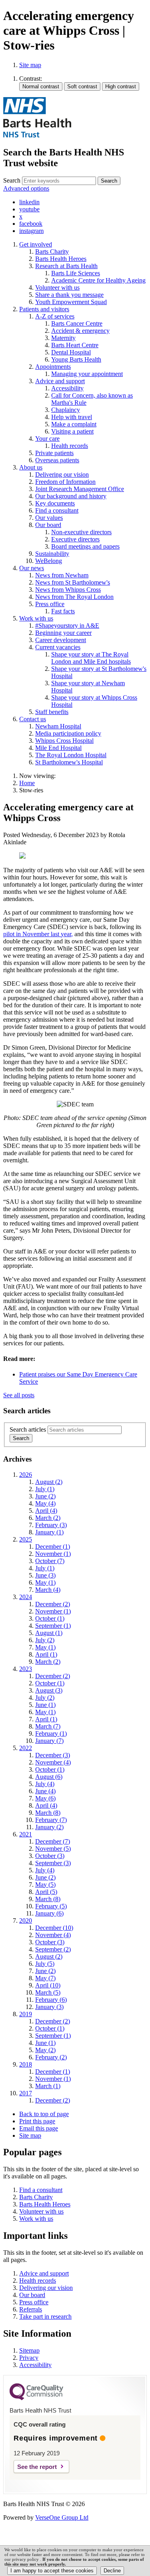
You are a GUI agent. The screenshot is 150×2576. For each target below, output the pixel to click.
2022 (26, 1748)
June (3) (45, 1575)
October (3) (50, 1856)
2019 (26, 2014)
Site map (30, 65)
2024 (26, 1597)
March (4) (48, 1590)
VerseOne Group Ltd (62, 2517)
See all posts (19, 1395)
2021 (26, 1834)
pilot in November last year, (38, 934)
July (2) (45, 1640)
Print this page (37, 2121)
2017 (26, 2093)
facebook (31, 224)
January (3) (49, 2007)
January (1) (49, 1532)
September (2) (53, 1949)
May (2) (45, 2050)
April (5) (46, 1892)
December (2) (53, 1604)
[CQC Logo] (36, 2398)
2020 (26, 1921)
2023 (26, 1669)
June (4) (45, 1791)
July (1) (45, 1489)
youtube (29, 209)
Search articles (28, 1429)
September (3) (53, 1863)
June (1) (45, 1705)
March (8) (48, 1813)
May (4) (45, 1503)
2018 (26, 2064)
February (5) (51, 1906)
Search (12, 180)
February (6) (51, 2000)
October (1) (50, 1618)
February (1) (51, 1734)
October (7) (50, 1561)
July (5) (45, 1964)
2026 (26, 1475)
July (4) (45, 1784)
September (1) (53, 1626)
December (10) (54, 1928)
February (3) (51, 1525)
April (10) (48, 1985)
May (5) (45, 1885)
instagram (31, 231)
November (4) (53, 1762)
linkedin (29, 202)
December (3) (53, 1755)
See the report (37, 2467)
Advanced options (26, 188)
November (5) (53, 1849)
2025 (26, 1539)
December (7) (53, 1841)
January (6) (49, 1913)
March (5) (48, 1992)
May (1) (45, 1582)
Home (27, 783)
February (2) (51, 2057)
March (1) (48, 2086)
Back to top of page (44, 2114)
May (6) (45, 1798)
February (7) (51, 1820)
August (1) (49, 1633)
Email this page (39, 2128)
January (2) (49, 1827)
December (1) (53, 1547)
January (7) (49, 1741)
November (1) (53, 1554)
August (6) (49, 1777)
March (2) (48, 1518)
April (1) (46, 1654)
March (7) (48, 1726)
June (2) (45, 1496)
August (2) (49, 1482)
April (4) (46, 1511)
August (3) (49, 1690)
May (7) (45, 1978)
